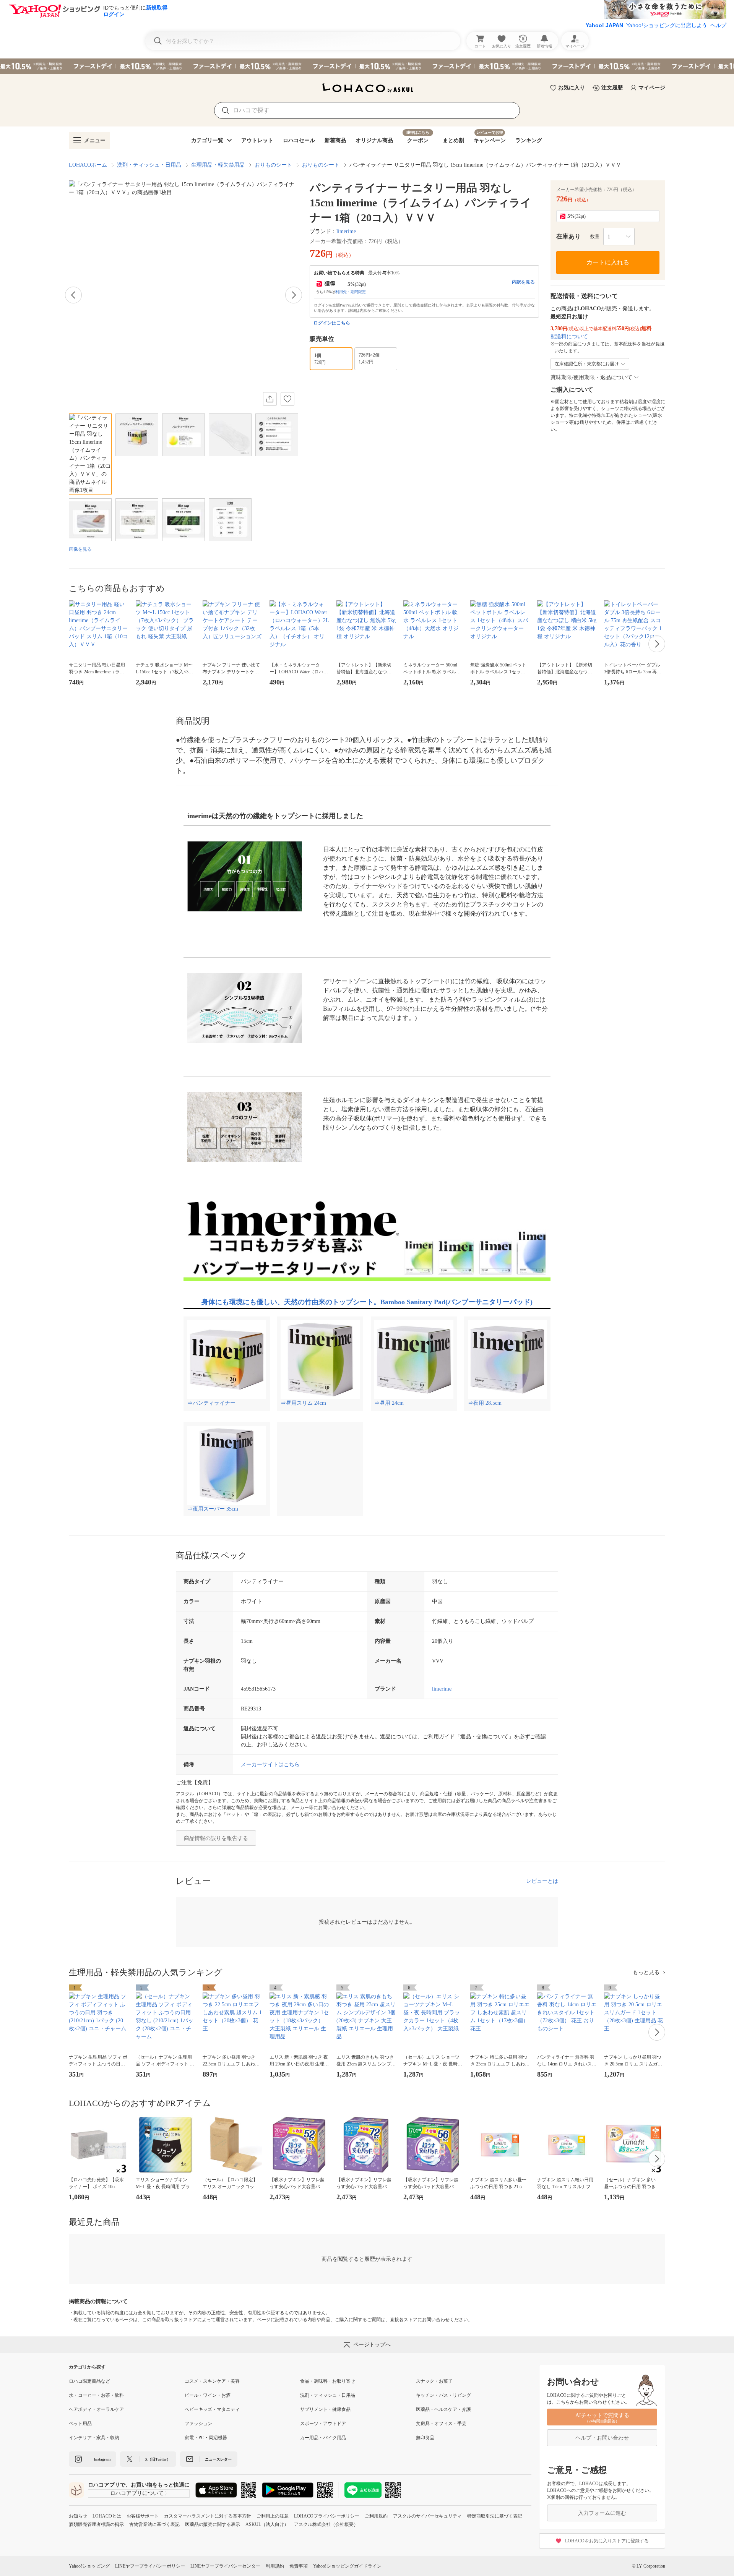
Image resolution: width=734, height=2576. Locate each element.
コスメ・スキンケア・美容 (212, 2381)
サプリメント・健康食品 (325, 2409)
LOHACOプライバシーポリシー (327, 2516)
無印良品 (425, 2438)
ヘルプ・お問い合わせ (602, 2438)
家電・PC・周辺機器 (206, 2438)
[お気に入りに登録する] (287, 399)
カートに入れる (608, 262)
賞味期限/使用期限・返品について (591, 377)
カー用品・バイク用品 (323, 2438)
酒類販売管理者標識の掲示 (96, 2524)
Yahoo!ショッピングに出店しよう (667, 25)
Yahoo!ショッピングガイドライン (347, 2566)
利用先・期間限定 (351, 292)
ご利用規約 (376, 2516)
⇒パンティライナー (211, 1403)
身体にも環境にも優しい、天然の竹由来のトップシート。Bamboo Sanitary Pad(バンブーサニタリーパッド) (367, 1302)
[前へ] (73, 295)
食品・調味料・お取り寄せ (328, 2381)
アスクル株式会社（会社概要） (326, 2524)
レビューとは (542, 1881)
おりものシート (273, 165)
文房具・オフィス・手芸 (441, 2424)
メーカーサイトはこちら (270, 1765)
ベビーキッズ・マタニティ (212, 2409)
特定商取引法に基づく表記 (495, 2516)
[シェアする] (270, 399)
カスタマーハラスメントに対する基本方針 (208, 2516)
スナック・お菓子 (434, 2381)
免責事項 (299, 2566)
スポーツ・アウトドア (323, 2424)
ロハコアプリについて (137, 2493)
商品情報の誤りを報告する (216, 1838)
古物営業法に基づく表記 (154, 2524)
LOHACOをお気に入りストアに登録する (607, 2541)
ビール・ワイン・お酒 (208, 2395)
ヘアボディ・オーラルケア (96, 2409)
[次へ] (294, 295)
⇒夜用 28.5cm (485, 1403)
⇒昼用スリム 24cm (303, 1403)
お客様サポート (143, 2516)
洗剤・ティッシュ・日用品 (149, 165)
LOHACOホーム (88, 165)
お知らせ (78, 2516)
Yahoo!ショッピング (89, 2566)
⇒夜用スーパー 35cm (213, 1509)
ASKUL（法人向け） (267, 2524)
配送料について (569, 336)
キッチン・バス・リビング (443, 2395)
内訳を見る (523, 282)
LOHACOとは (107, 2516)
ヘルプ (718, 25)
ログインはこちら (332, 323)
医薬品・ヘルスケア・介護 (443, 2409)
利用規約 (275, 2566)
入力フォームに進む (602, 2513)
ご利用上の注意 (273, 2516)
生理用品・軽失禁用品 (218, 165)
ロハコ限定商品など (89, 2381)
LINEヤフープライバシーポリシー (150, 2566)
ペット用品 (80, 2424)
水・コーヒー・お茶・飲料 (96, 2395)
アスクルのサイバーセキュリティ (427, 2516)
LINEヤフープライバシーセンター (225, 2566)
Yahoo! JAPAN (604, 25)
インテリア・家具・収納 (94, 2438)
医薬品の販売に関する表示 (213, 2524)
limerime (346, 231)
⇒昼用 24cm (389, 1403)
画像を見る (80, 549)
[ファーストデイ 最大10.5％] (367, 66)
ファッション (198, 2424)
